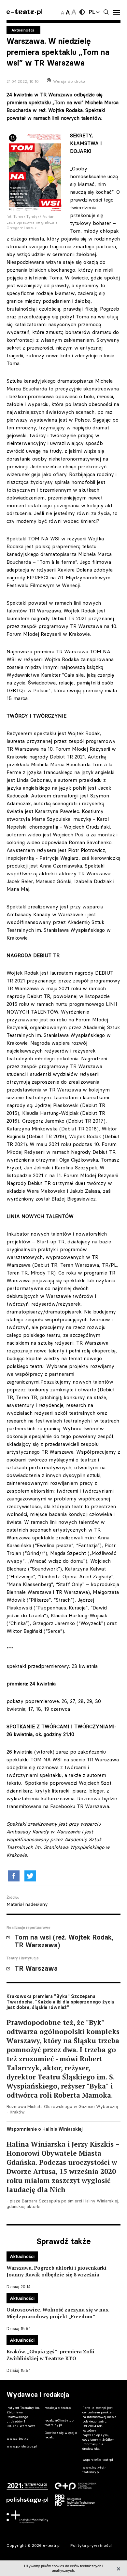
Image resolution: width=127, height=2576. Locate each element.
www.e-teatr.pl (18, 2439)
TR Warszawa (36, 1968)
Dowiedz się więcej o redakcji (61, 2435)
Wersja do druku (69, 81)
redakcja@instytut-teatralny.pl (60, 2423)
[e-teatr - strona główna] (24, 12)
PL (92, 12)
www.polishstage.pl (22, 2446)
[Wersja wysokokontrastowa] (82, 12)
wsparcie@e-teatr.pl (98, 2460)
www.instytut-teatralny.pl (94, 2470)
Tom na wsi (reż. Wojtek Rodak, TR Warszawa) (64, 1941)
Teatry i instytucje (23, 1958)
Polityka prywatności (91, 2545)
